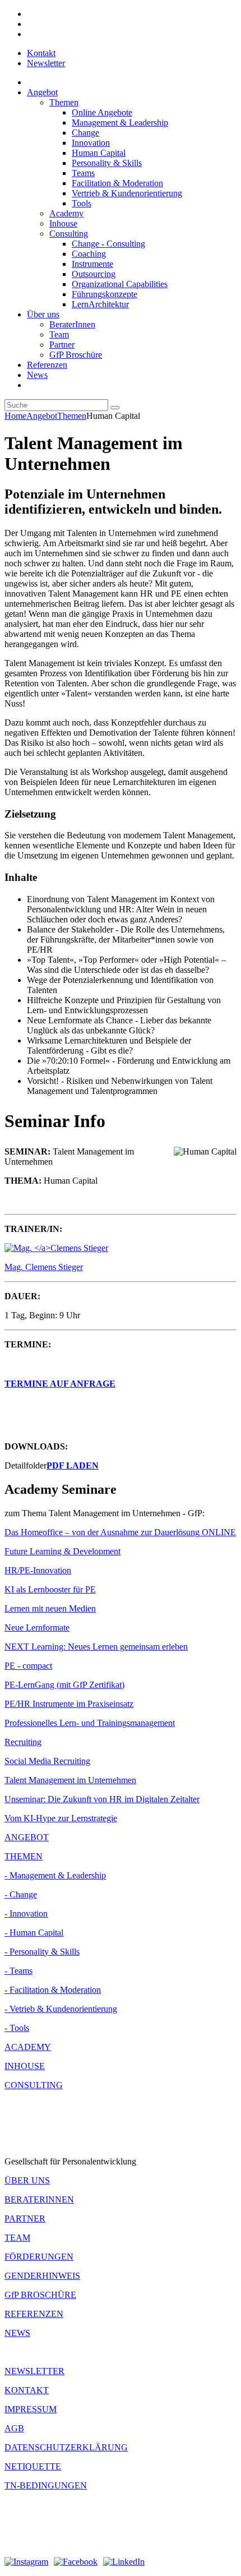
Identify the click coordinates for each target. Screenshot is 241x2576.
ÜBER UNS (27, 2180)
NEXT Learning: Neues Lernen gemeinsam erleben (96, 1647)
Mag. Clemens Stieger (44, 1267)
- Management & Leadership (55, 1875)
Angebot (42, 416)
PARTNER (25, 2219)
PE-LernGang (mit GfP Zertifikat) (64, 1685)
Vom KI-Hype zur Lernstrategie (61, 1818)
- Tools (17, 2028)
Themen (72, 416)
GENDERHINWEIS (42, 2276)
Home (15, 416)
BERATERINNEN (39, 2199)
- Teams (18, 1971)
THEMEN (24, 1856)
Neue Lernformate (37, 1628)
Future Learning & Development (62, 1551)
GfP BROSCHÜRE (40, 2295)
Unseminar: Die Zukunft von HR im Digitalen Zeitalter (102, 1799)
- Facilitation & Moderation (53, 1990)
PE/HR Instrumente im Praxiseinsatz (69, 1704)
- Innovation (26, 1913)
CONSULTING (34, 2085)
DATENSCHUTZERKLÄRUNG (66, 2447)
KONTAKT (27, 2390)
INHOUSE (25, 2066)
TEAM (17, 2238)
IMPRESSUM (31, 2409)
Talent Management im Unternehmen (70, 1780)
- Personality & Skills (42, 1952)
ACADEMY (28, 2047)
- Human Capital (34, 1933)
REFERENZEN (34, 2314)
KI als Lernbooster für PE (50, 1589)
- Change (21, 1894)
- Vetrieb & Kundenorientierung (61, 2009)
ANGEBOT (27, 1837)
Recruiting (23, 1742)
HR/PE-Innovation (38, 1570)
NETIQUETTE (33, 2466)
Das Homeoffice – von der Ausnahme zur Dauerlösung (120, 1532)
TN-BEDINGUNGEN (46, 2485)
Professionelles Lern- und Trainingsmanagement (90, 1723)
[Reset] (115, 408)
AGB (14, 2428)
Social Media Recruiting (47, 1761)
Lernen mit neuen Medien (50, 1608)
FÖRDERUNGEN (39, 2257)
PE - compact (28, 1666)
